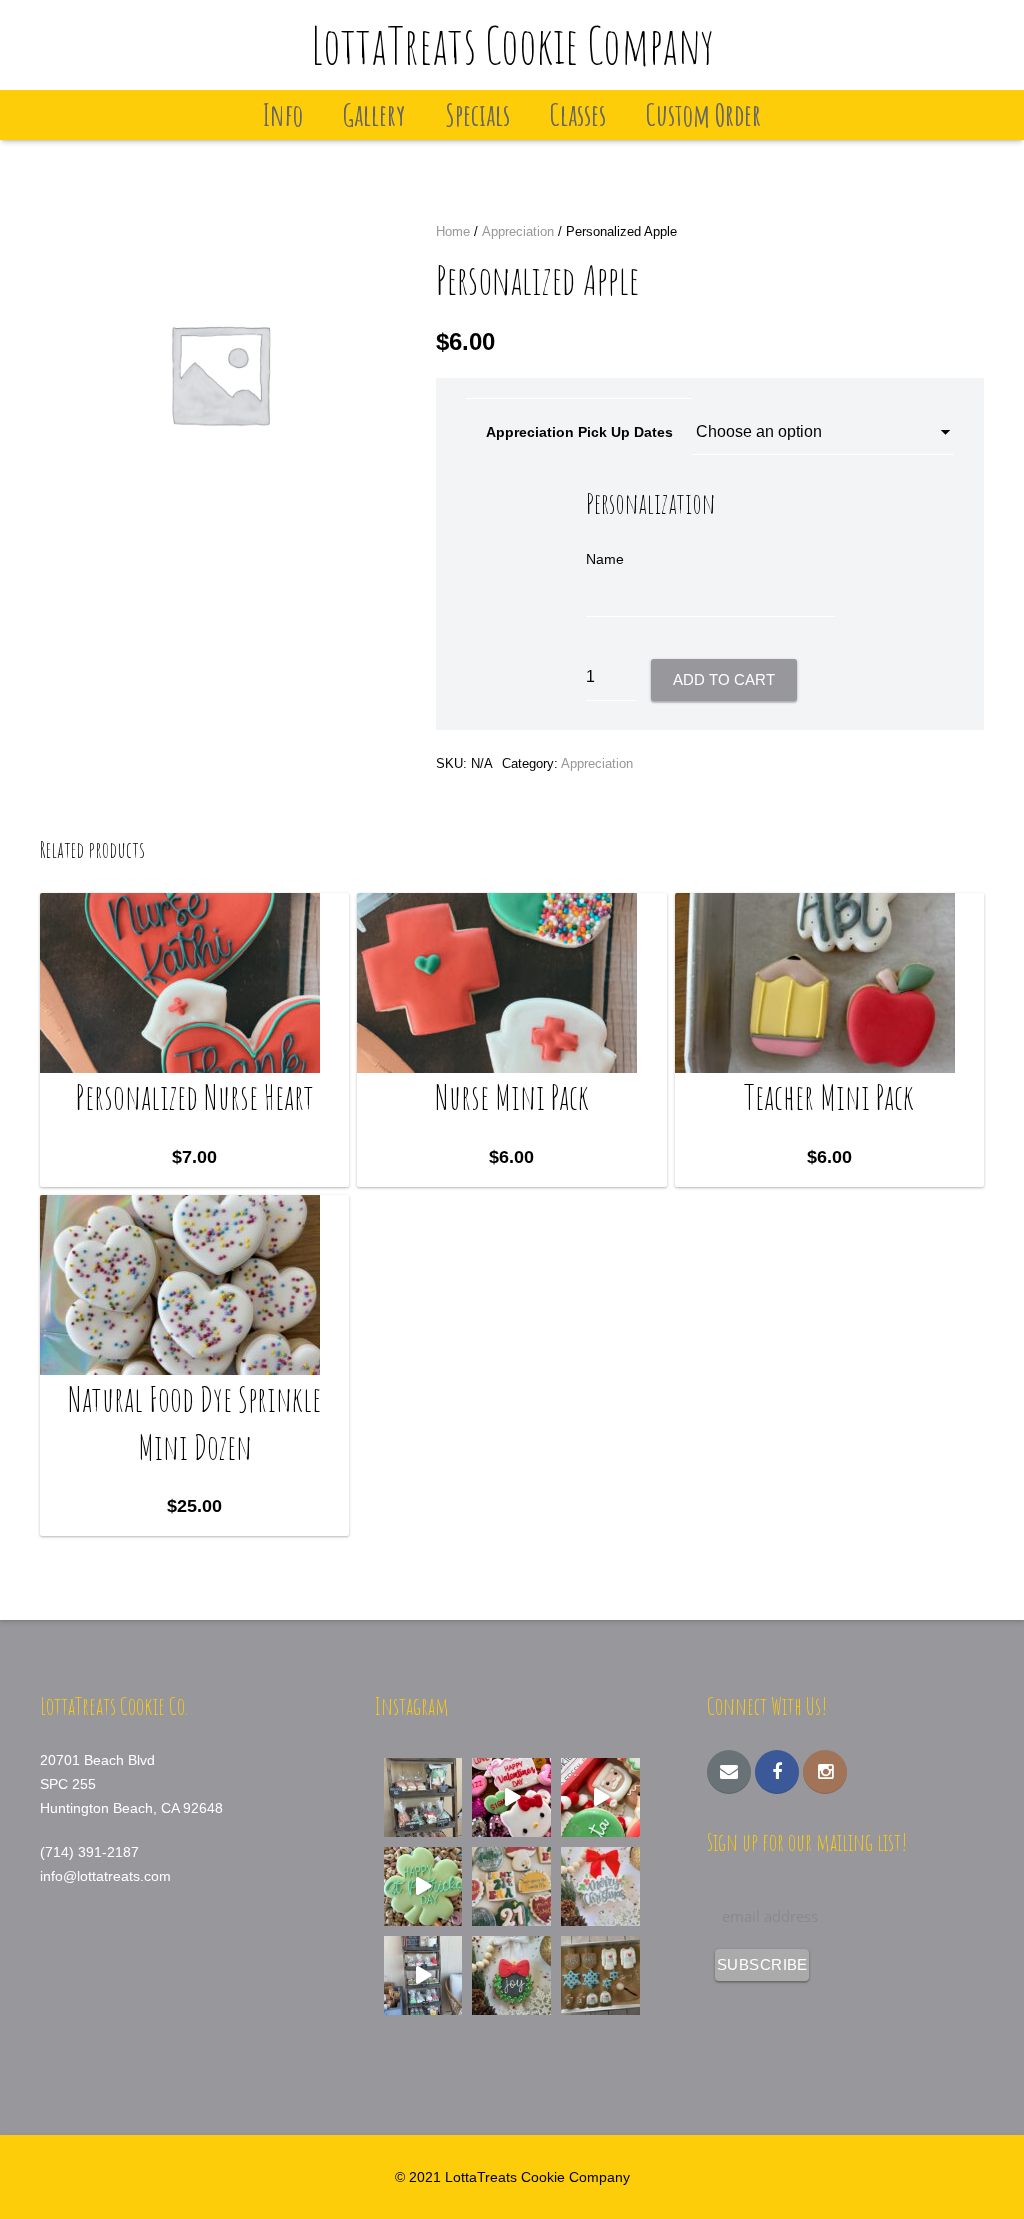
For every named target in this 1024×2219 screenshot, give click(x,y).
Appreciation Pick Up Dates (579, 432)
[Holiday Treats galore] (423, 1975)
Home (453, 231)
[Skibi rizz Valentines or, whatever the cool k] (511, 1797)
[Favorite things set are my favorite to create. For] (511, 1886)
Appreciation (518, 231)
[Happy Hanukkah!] (600, 1975)
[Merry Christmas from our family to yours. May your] (600, 1886)
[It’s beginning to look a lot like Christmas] (511, 1975)
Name (605, 559)
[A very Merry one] (600, 1797)
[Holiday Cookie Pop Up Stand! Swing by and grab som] (423, 1797)
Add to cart (724, 679)
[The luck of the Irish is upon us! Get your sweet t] (423, 1886)
